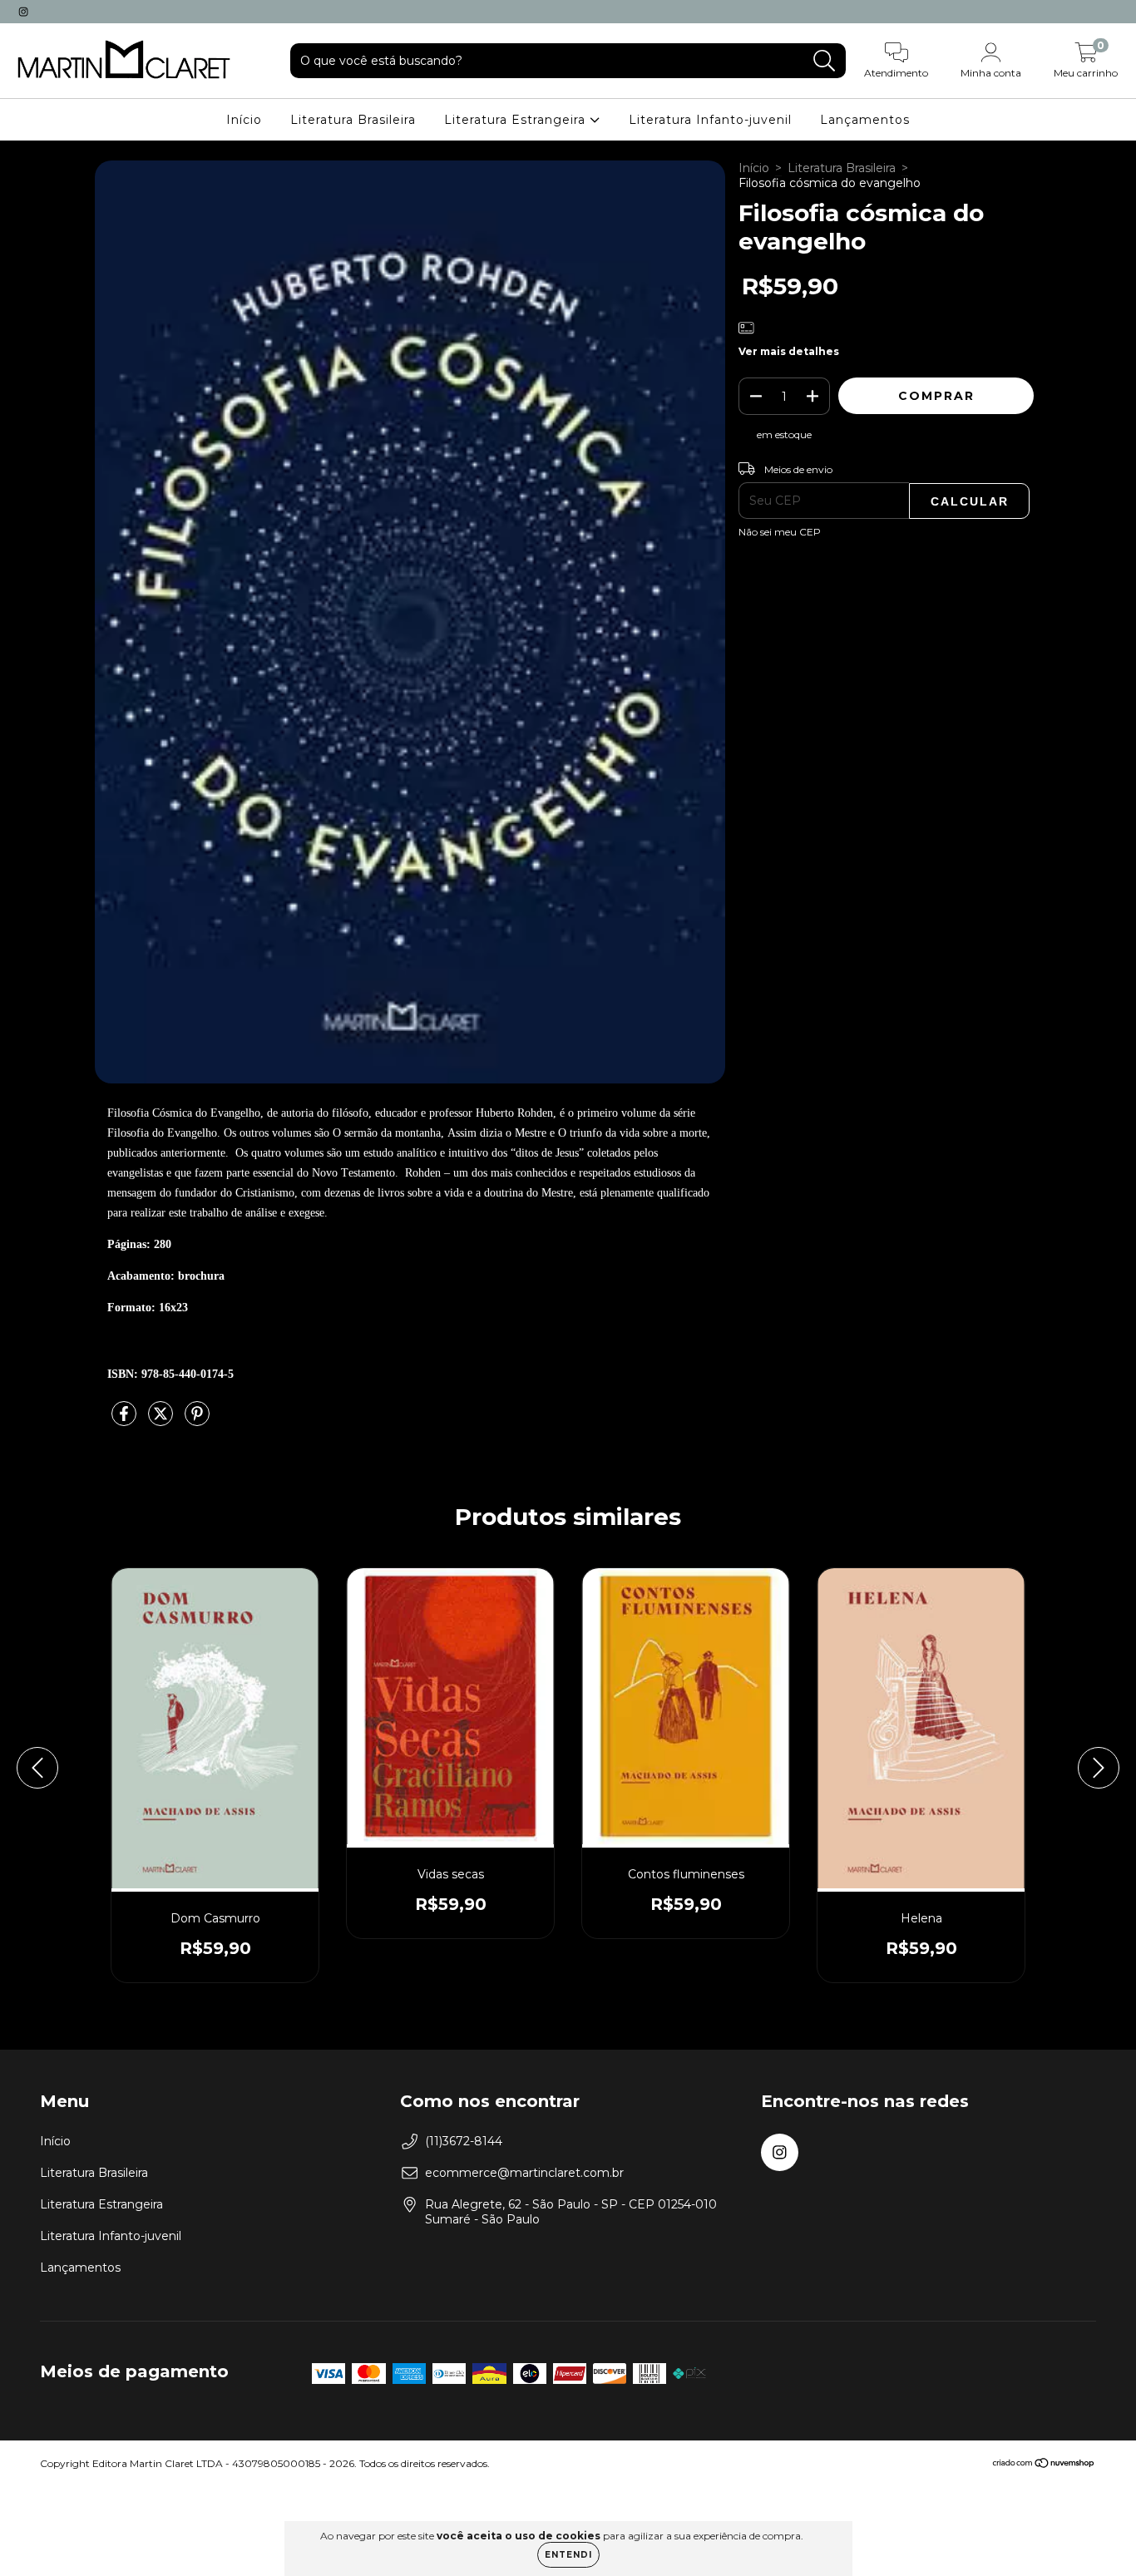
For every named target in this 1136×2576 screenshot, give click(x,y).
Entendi (568, 2555)
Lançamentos (865, 120)
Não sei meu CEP (780, 532)
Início (244, 120)
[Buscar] (825, 61)
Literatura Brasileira (353, 120)
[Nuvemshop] (1044, 2465)
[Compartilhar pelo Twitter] (162, 1420)
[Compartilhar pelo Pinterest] (197, 1420)
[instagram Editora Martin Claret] (23, 12)
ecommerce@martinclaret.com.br (524, 2173)
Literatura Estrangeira (517, 120)
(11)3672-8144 (464, 2141)
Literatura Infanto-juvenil (710, 120)
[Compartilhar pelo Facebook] (126, 1420)
